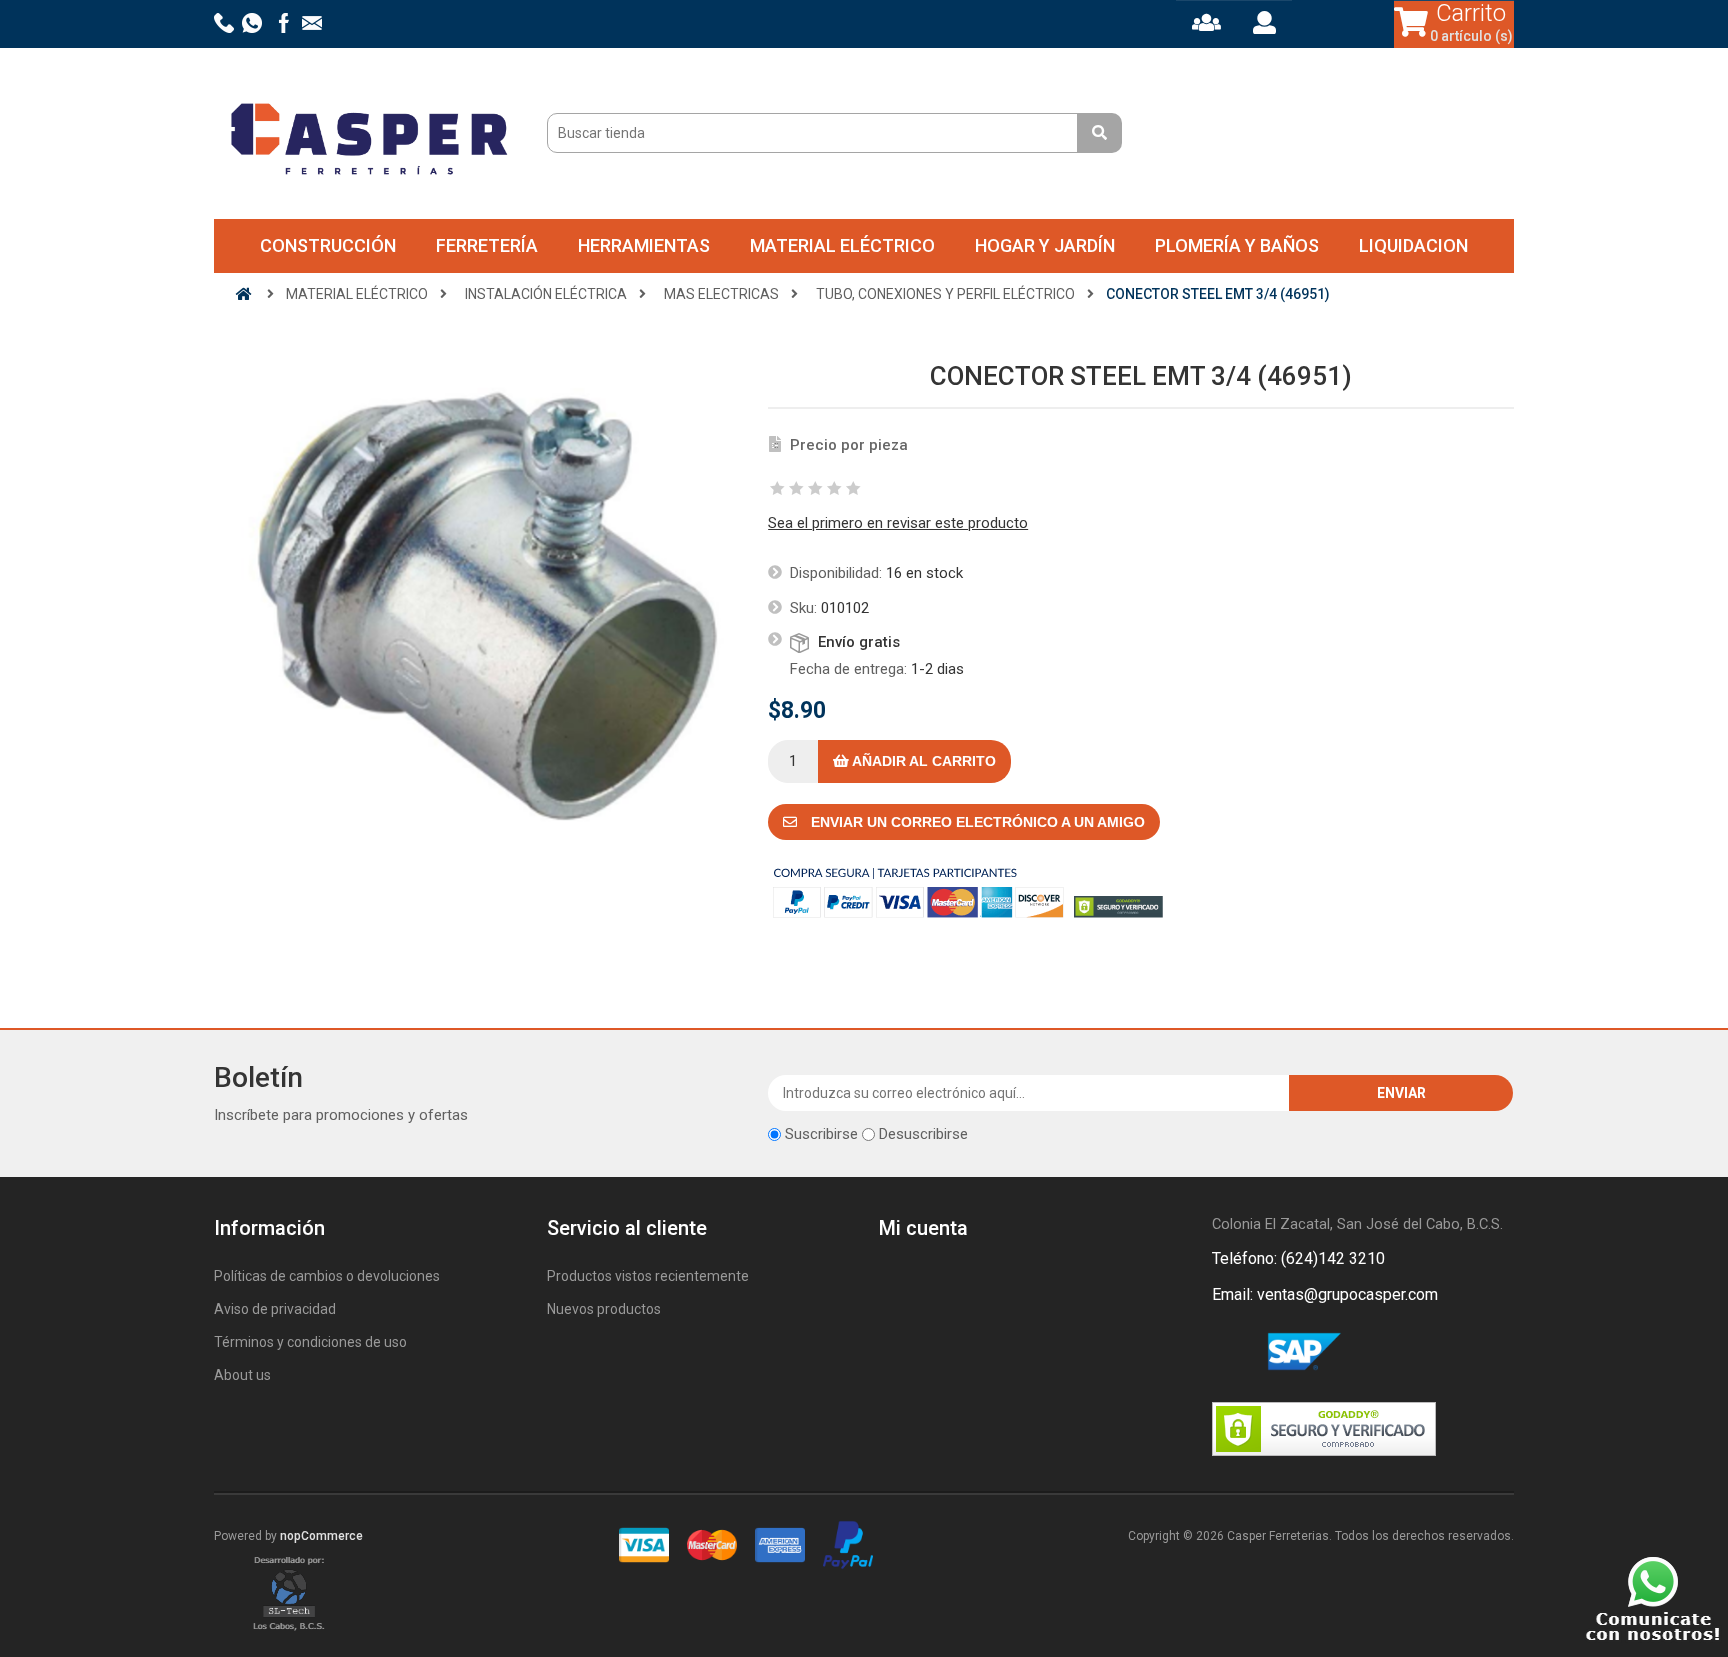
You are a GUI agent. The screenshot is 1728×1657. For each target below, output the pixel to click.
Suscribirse (821, 1134)
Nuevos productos (604, 1309)
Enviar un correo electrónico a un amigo (976, 822)
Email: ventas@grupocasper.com (1325, 1294)
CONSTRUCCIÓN (328, 245)
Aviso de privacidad (275, 1309)
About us (242, 1375)
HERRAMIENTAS (644, 245)
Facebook (1231, 1353)
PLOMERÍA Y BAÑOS (1237, 245)
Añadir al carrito (922, 761)
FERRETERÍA (487, 245)
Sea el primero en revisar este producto (898, 523)
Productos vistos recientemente (648, 1276)
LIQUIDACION (1413, 245)
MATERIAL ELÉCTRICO (842, 245)
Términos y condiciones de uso (310, 1342)
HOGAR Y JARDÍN (1045, 245)
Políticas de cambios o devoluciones (327, 1276)
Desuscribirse (923, 1134)
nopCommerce (321, 1536)
